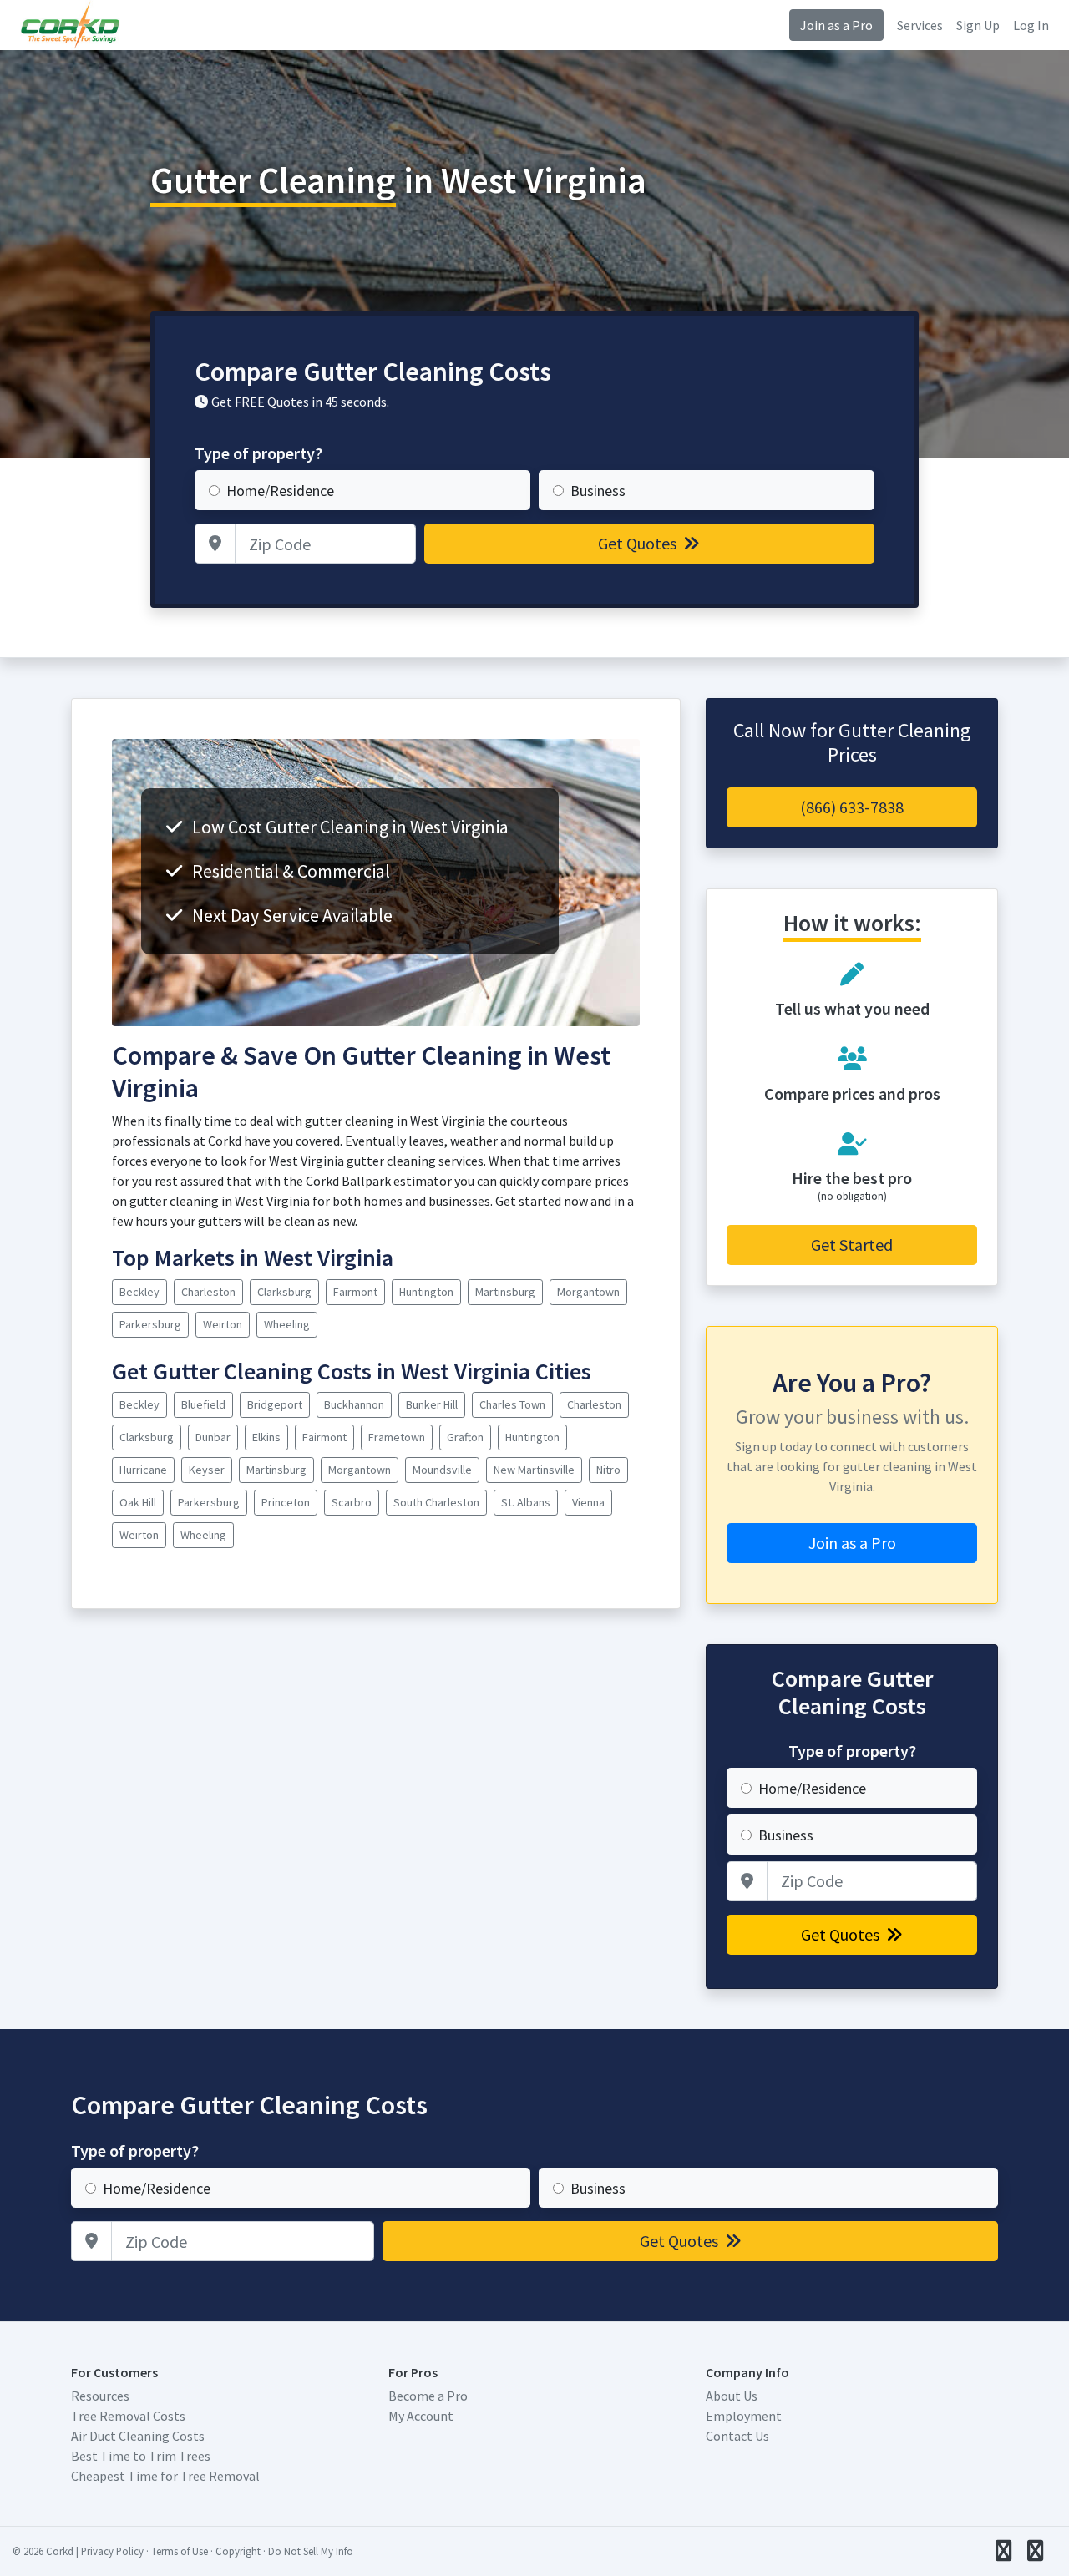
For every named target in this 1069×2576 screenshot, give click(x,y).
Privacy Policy (112, 2551)
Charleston (208, 1292)
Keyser (207, 1470)
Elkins (266, 1437)
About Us (732, 2396)
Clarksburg (284, 1292)
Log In (1031, 25)
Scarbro (352, 1502)
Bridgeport (275, 1404)
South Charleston (436, 1502)
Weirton (223, 1324)
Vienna (588, 1502)
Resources (100, 2396)
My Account (421, 2416)
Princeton (286, 1502)
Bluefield (203, 1404)
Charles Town (512, 1404)
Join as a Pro (836, 25)
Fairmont (355, 1292)
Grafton (465, 1437)
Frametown (397, 1437)
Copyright (238, 2551)
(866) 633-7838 (852, 807)
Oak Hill (138, 1502)
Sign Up (978, 25)
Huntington (426, 1292)
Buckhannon (354, 1404)
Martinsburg (505, 1292)
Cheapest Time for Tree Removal (165, 2476)
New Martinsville (534, 1470)
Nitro (608, 1470)
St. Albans (526, 1502)
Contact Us (737, 2436)
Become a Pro (428, 2396)
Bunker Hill (432, 1404)
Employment (744, 2416)
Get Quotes (639, 543)
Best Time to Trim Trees (141, 2456)
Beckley (139, 1292)
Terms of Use (180, 2551)
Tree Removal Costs (128, 2416)
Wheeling (287, 1324)
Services (920, 25)
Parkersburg (150, 1324)
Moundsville (442, 1470)
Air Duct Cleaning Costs (138, 2436)
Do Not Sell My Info (311, 2551)
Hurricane (143, 1470)
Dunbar (213, 1437)
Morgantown (588, 1292)
